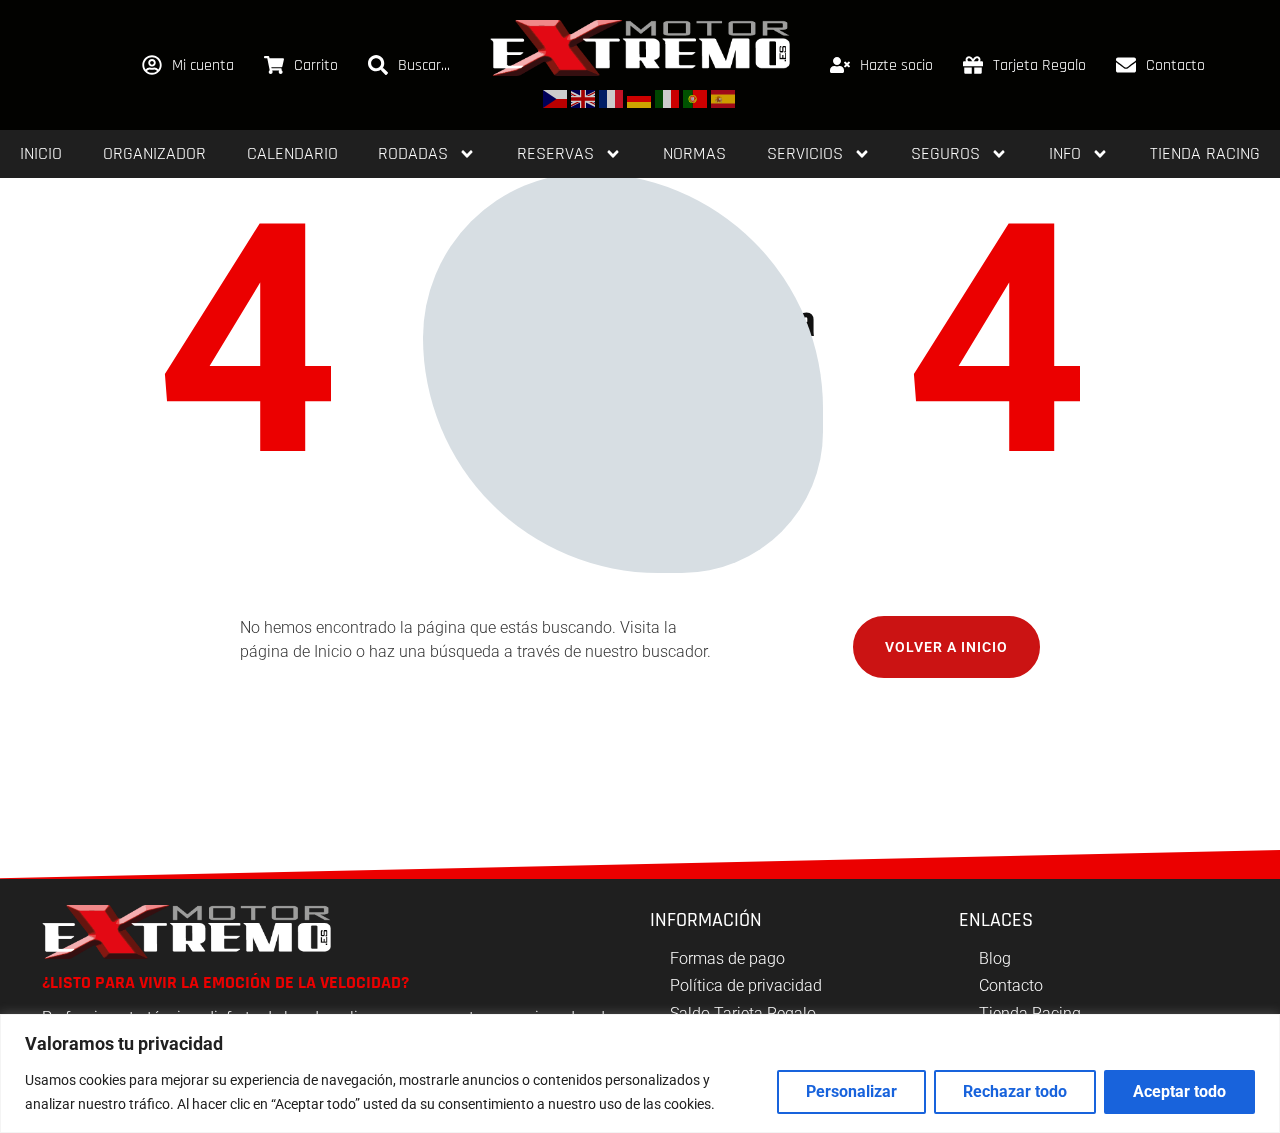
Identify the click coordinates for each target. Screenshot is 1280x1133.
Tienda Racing (1205, 153)
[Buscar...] (378, 65)
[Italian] (668, 97)
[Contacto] (1126, 65)
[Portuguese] (696, 97)
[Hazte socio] (840, 65)
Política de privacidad (746, 985)
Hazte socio (896, 65)
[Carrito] (274, 65)
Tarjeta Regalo (1039, 65)
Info (1065, 153)
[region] (640, 1073)
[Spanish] (724, 97)
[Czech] (556, 97)
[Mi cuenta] (152, 65)
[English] (584, 97)
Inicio (41, 153)
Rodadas (413, 153)
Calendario (292, 153)
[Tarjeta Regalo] (973, 65)
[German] (640, 97)
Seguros (945, 153)
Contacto (1175, 65)
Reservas (555, 153)
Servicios (805, 153)
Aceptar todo (1179, 1091)
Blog (995, 958)
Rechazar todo (1015, 1091)
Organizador (154, 153)
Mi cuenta (203, 65)
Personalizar (851, 1091)
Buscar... (424, 65)
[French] (612, 97)
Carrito (316, 65)
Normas (694, 153)
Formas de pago (727, 958)
